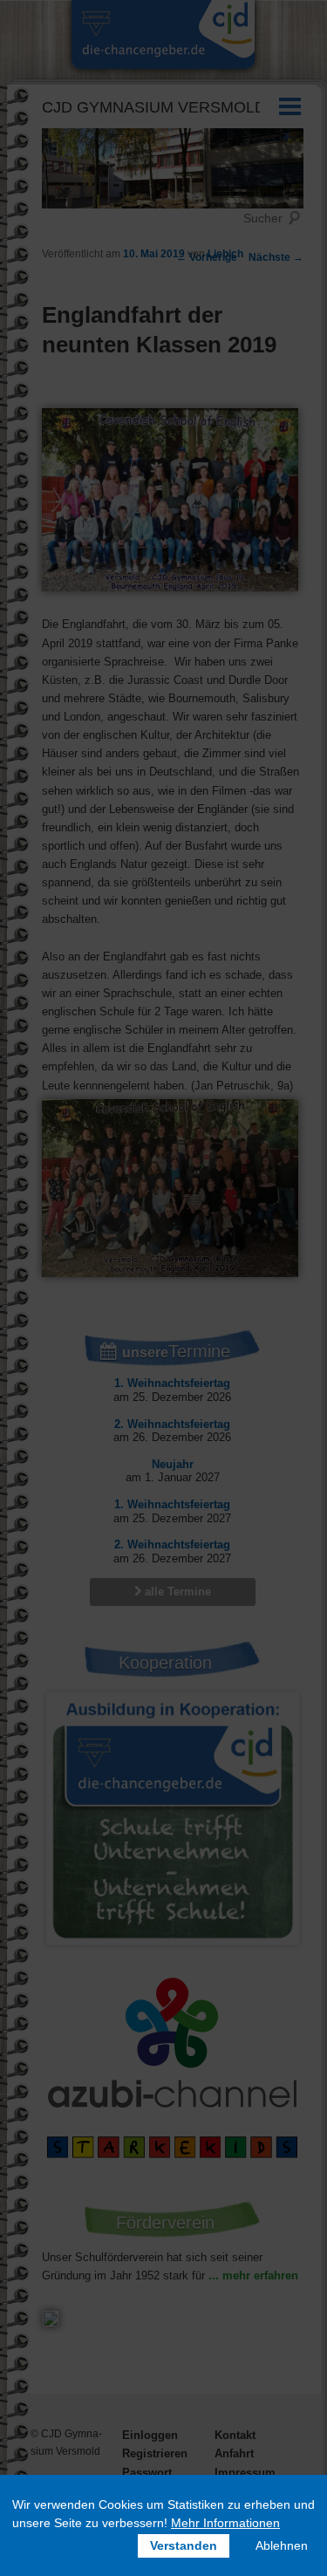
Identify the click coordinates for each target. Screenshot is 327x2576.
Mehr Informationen (225, 2523)
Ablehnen (282, 2545)
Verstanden (184, 2545)
